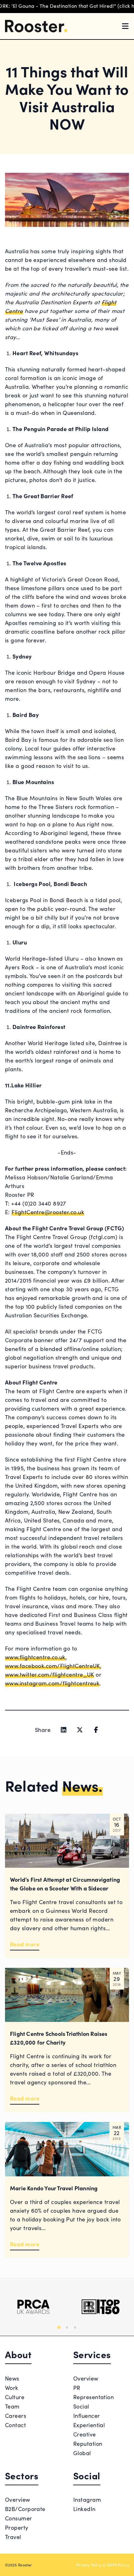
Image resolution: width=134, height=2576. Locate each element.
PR (77, 2388)
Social (81, 2406)
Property (17, 2527)
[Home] (36, 26)
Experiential (89, 2425)
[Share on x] (80, 1730)
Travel (13, 2537)
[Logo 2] (100, 2307)
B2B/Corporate (25, 2509)
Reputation (88, 2443)
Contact (15, 2425)
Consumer (19, 2518)
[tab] (59, 2327)
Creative (85, 2434)
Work (12, 2388)
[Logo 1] (33, 2307)
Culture (15, 2397)
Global (82, 2453)
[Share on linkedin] (64, 1730)
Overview (86, 2378)
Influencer (87, 2415)
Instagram (87, 2499)
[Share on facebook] (96, 1730)
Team (12, 2406)
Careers (16, 2415)
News (12, 2378)
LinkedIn (84, 2509)
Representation (93, 2397)
